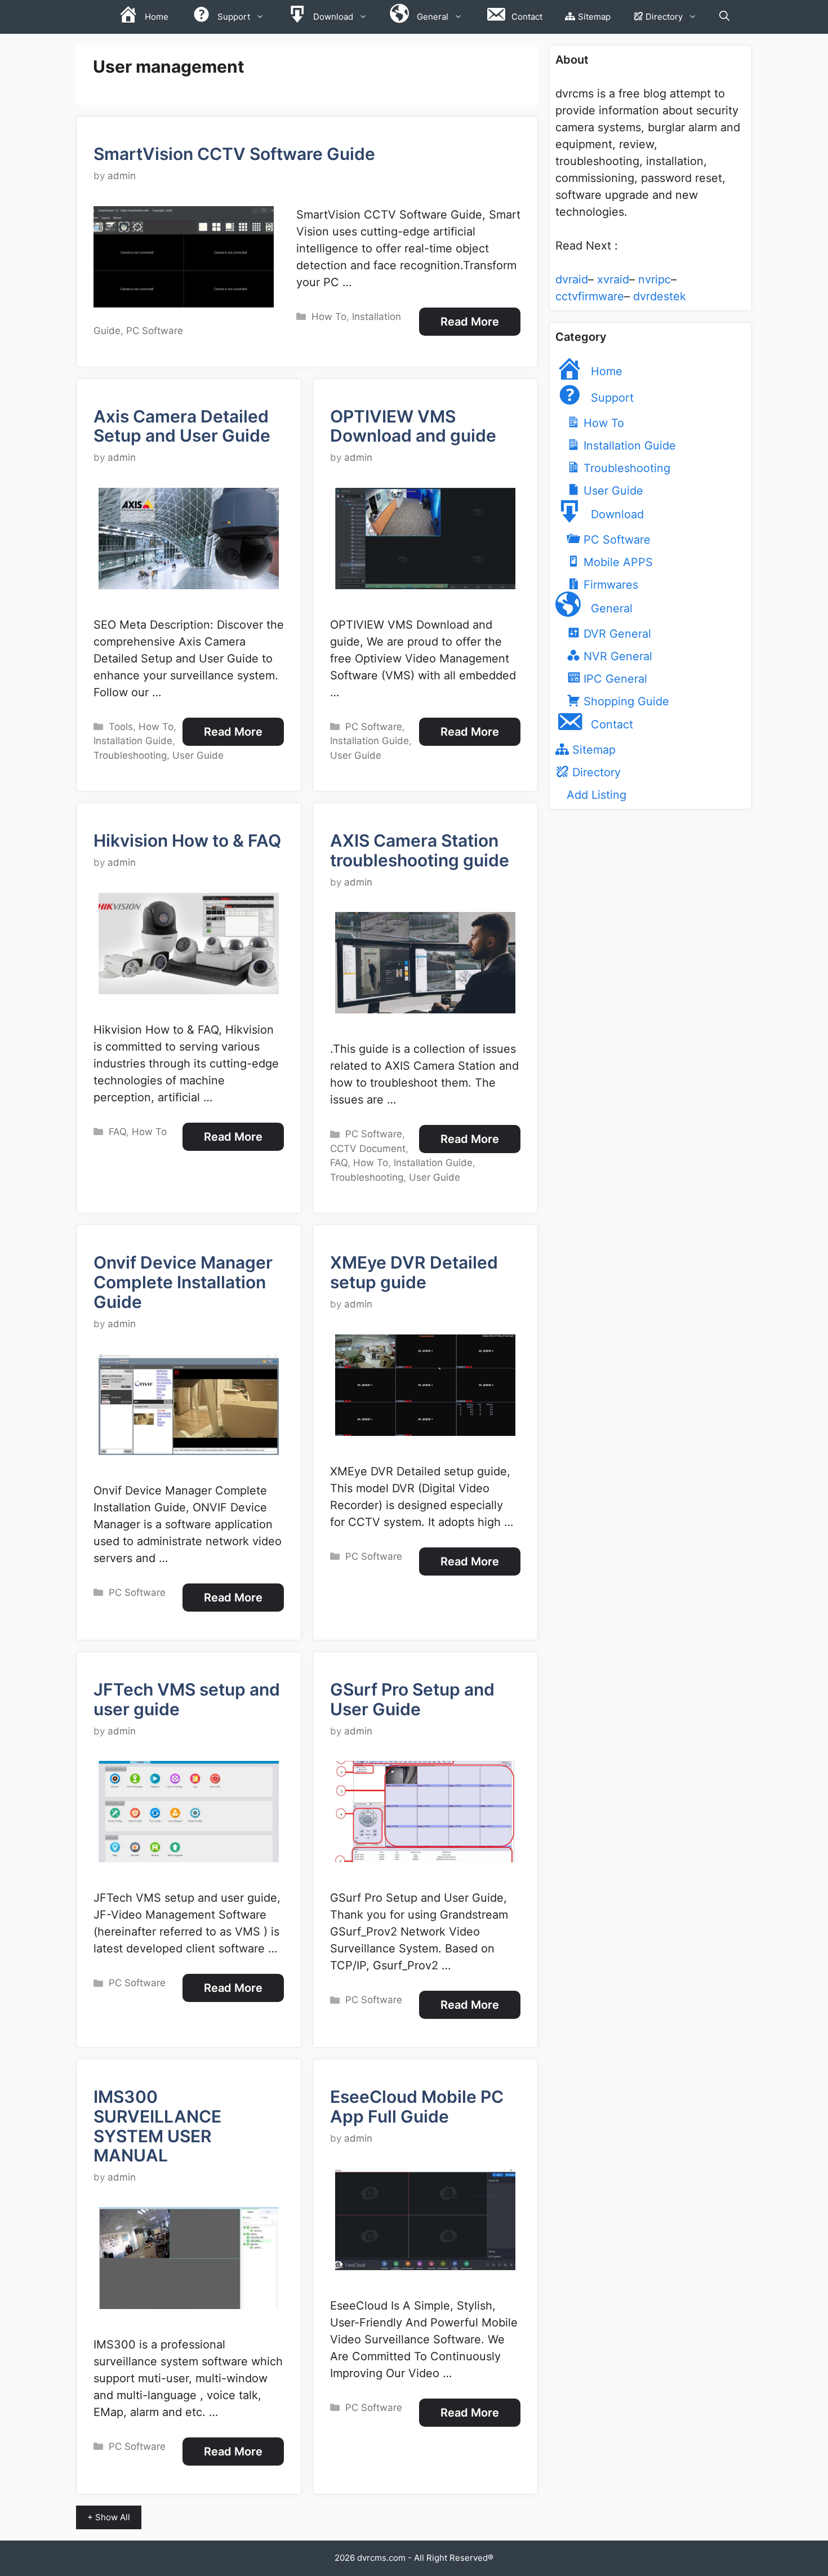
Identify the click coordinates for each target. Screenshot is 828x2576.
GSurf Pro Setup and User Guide (412, 1699)
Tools (121, 727)
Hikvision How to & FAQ (187, 840)
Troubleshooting (130, 755)
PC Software (155, 331)
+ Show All (109, 2517)
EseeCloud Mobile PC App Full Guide (417, 2106)
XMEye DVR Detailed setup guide (414, 1272)
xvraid (613, 279)
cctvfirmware (590, 296)
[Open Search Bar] (724, 17)
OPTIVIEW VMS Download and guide (413, 426)
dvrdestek (660, 296)
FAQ (117, 1132)
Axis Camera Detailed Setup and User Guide (182, 426)
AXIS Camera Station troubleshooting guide (420, 850)
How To (329, 317)
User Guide (198, 755)
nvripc (655, 279)
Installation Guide (133, 741)
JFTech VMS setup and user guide (187, 1699)
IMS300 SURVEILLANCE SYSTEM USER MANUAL (157, 2126)
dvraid (572, 279)
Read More (470, 322)
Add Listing (596, 795)
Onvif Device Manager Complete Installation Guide (183, 1282)
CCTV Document (368, 1149)
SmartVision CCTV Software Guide (234, 154)
